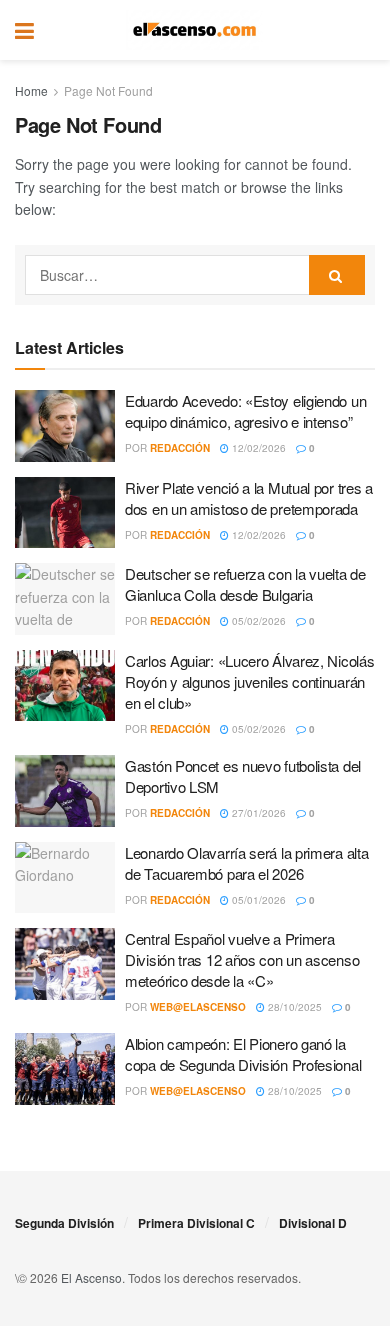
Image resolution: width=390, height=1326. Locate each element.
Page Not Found (108, 90)
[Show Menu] (24, 30)
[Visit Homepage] (194, 30)
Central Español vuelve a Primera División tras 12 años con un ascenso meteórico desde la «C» (242, 959)
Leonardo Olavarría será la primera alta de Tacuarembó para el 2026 (246, 863)
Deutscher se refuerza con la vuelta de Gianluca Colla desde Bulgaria (245, 584)
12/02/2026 (257, 448)
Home (31, 90)
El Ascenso (91, 1277)
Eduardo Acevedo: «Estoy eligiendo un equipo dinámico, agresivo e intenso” (245, 411)
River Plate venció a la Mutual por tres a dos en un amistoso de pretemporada (249, 498)
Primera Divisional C (196, 1223)
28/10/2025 (293, 1007)
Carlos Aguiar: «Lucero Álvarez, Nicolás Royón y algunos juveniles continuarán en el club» (249, 681)
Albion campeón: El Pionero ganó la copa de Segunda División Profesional (243, 1054)
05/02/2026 (257, 621)
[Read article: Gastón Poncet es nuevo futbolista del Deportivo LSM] (65, 791)
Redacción (180, 448)
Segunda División (64, 1223)
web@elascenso (198, 1007)
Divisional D (313, 1223)
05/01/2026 (257, 900)
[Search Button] (365, 30)
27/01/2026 (257, 813)
